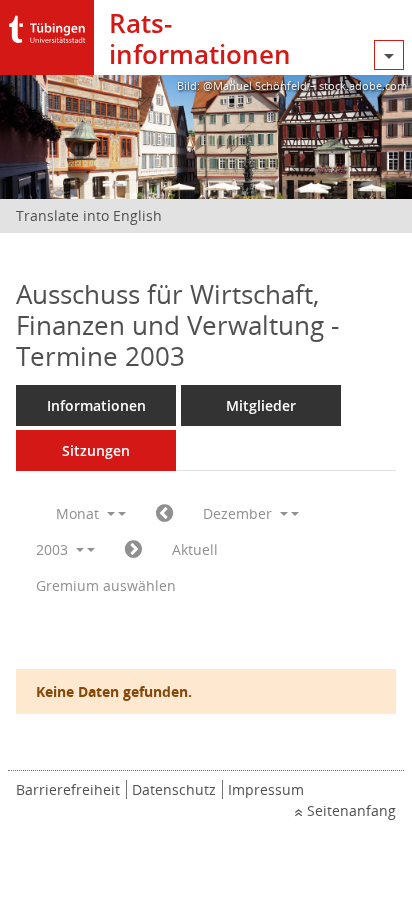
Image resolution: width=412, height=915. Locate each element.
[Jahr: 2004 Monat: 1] (133, 550)
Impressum (266, 789)
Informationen (96, 405)
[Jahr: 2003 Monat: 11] (164, 514)
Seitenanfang (351, 810)
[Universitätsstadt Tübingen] (47, 24)
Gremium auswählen (106, 585)
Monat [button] (79, 513)
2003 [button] (54, 549)
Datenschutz (174, 789)
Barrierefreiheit (68, 789)
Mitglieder (261, 405)
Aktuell (195, 549)
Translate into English (89, 215)
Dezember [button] (239, 513)
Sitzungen (96, 450)
